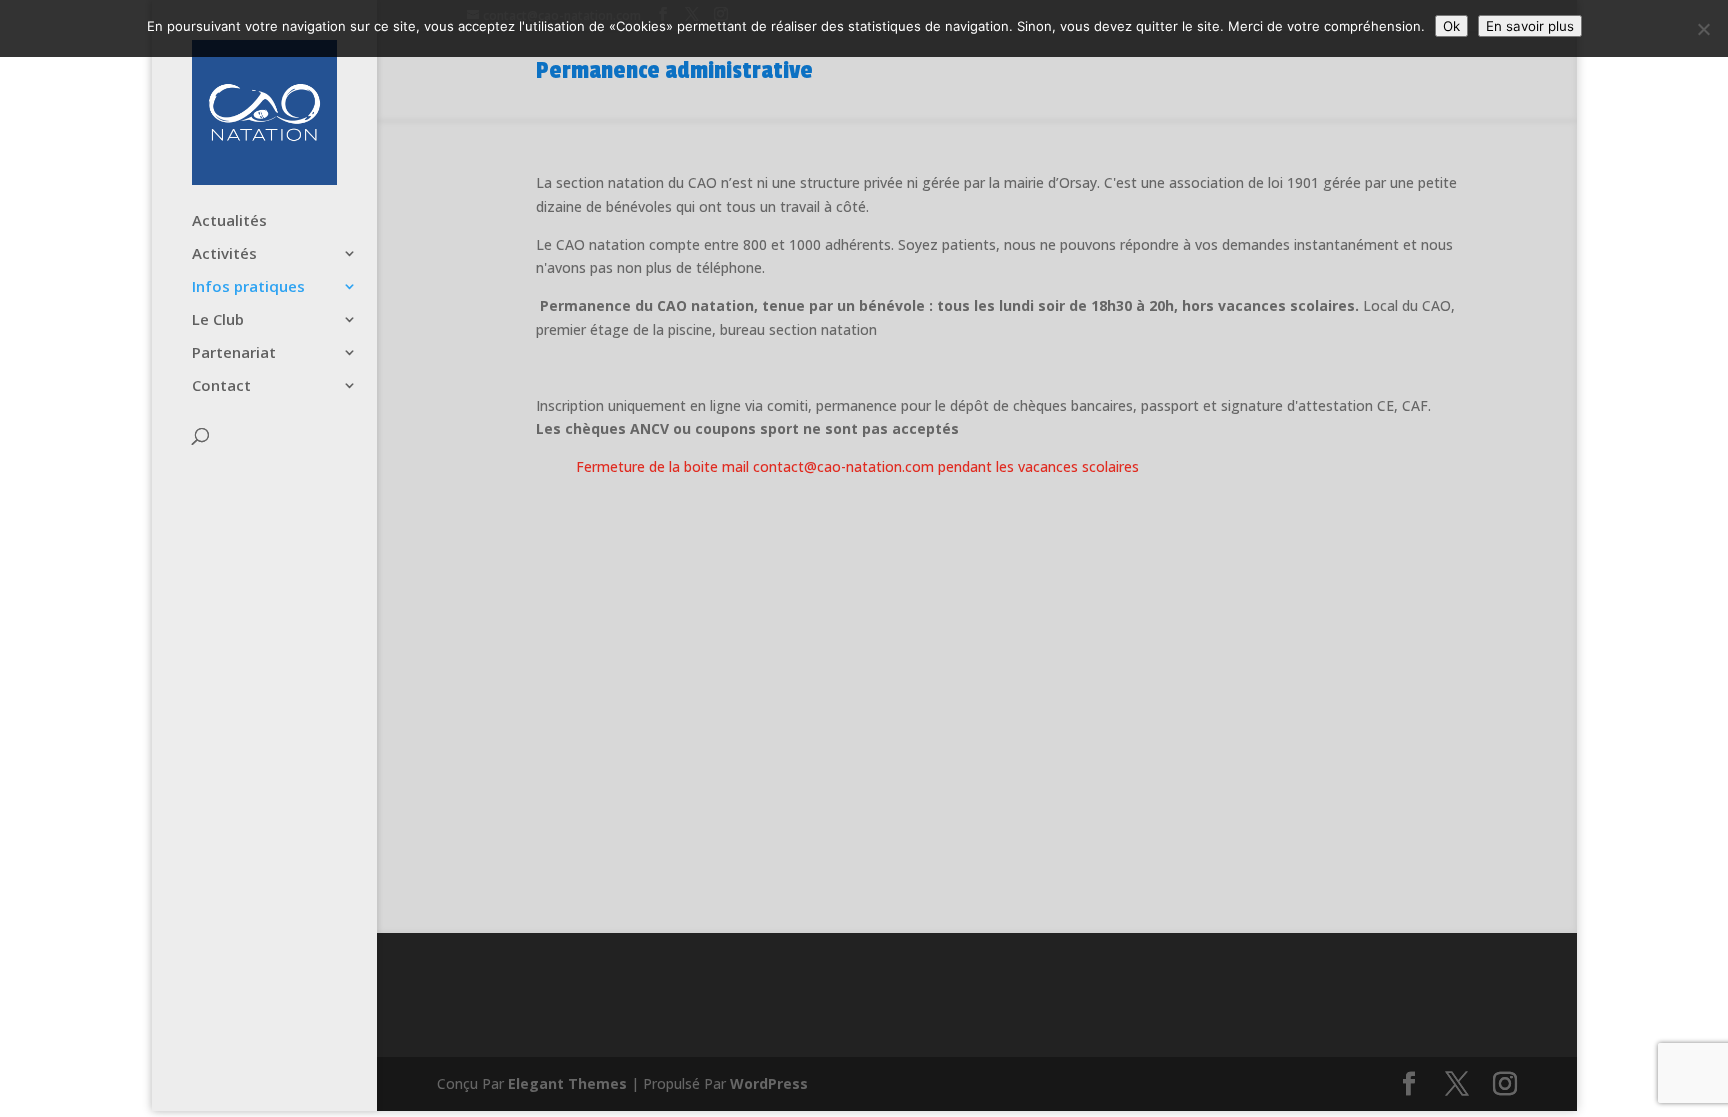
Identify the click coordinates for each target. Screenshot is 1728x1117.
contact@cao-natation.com (843, 466)
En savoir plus (1530, 26)
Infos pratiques (248, 287)
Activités (224, 254)
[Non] (1703, 29)
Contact (221, 386)
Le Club (218, 320)
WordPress (769, 1083)
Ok (1451, 26)
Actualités (229, 221)
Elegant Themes (567, 1083)
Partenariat (234, 353)
